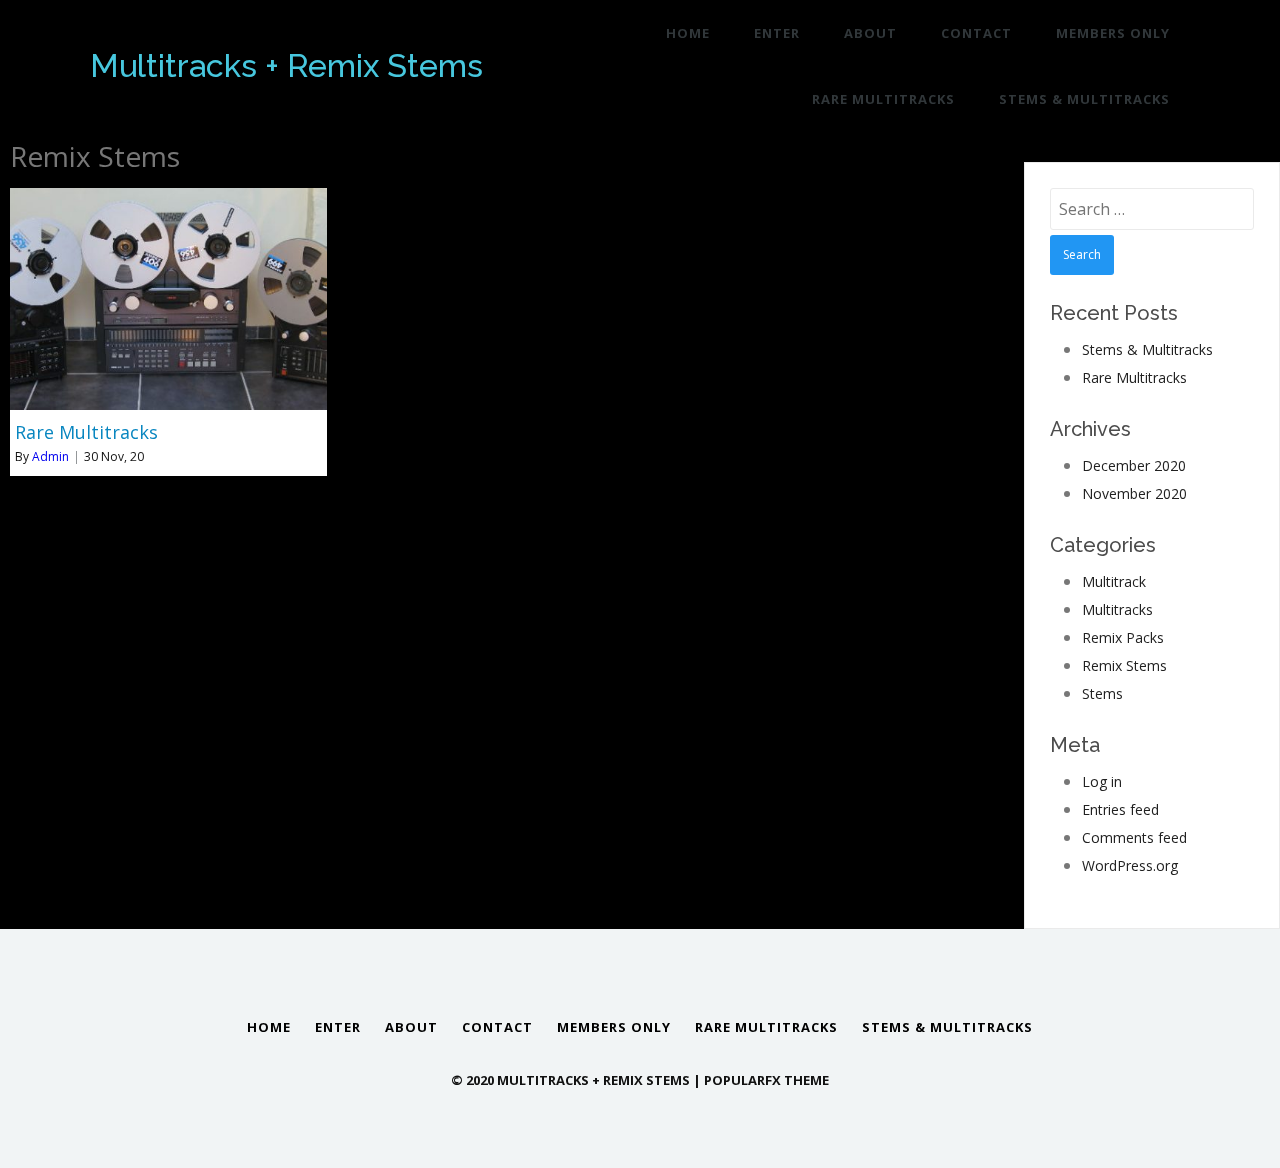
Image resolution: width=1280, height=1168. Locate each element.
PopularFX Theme (766, 1080)
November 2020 (1134, 493)
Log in (1102, 781)
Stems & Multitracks (1147, 349)
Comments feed (1134, 837)
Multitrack (1114, 581)
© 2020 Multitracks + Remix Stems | (577, 1080)
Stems (1102, 693)
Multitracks (1117, 609)
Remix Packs (1123, 637)
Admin (50, 456)
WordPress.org (1130, 865)
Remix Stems (1124, 665)
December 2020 (1134, 465)
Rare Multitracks (1134, 377)
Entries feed (1120, 809)
